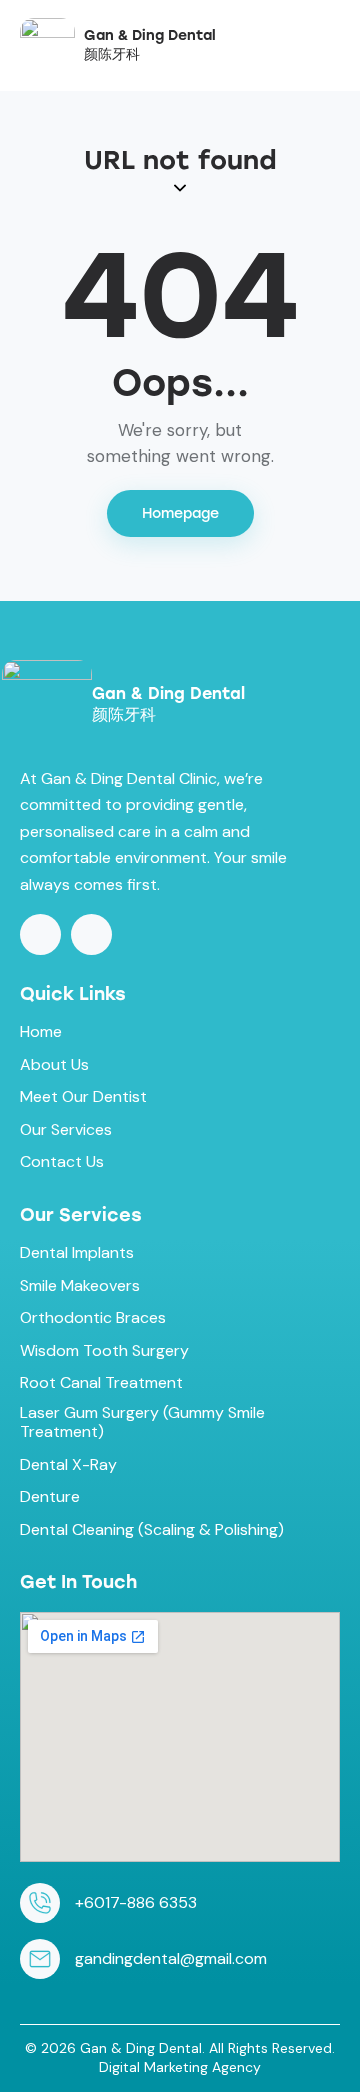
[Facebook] (40, 934)
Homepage (180, 513)
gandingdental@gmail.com (171, 1958)
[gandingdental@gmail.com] (40, 1959)
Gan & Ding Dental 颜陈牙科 (150, 44)
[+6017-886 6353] (40, 1903)
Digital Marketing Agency (180, 2067)
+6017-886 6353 (136, 1902)
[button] (334, 44)
